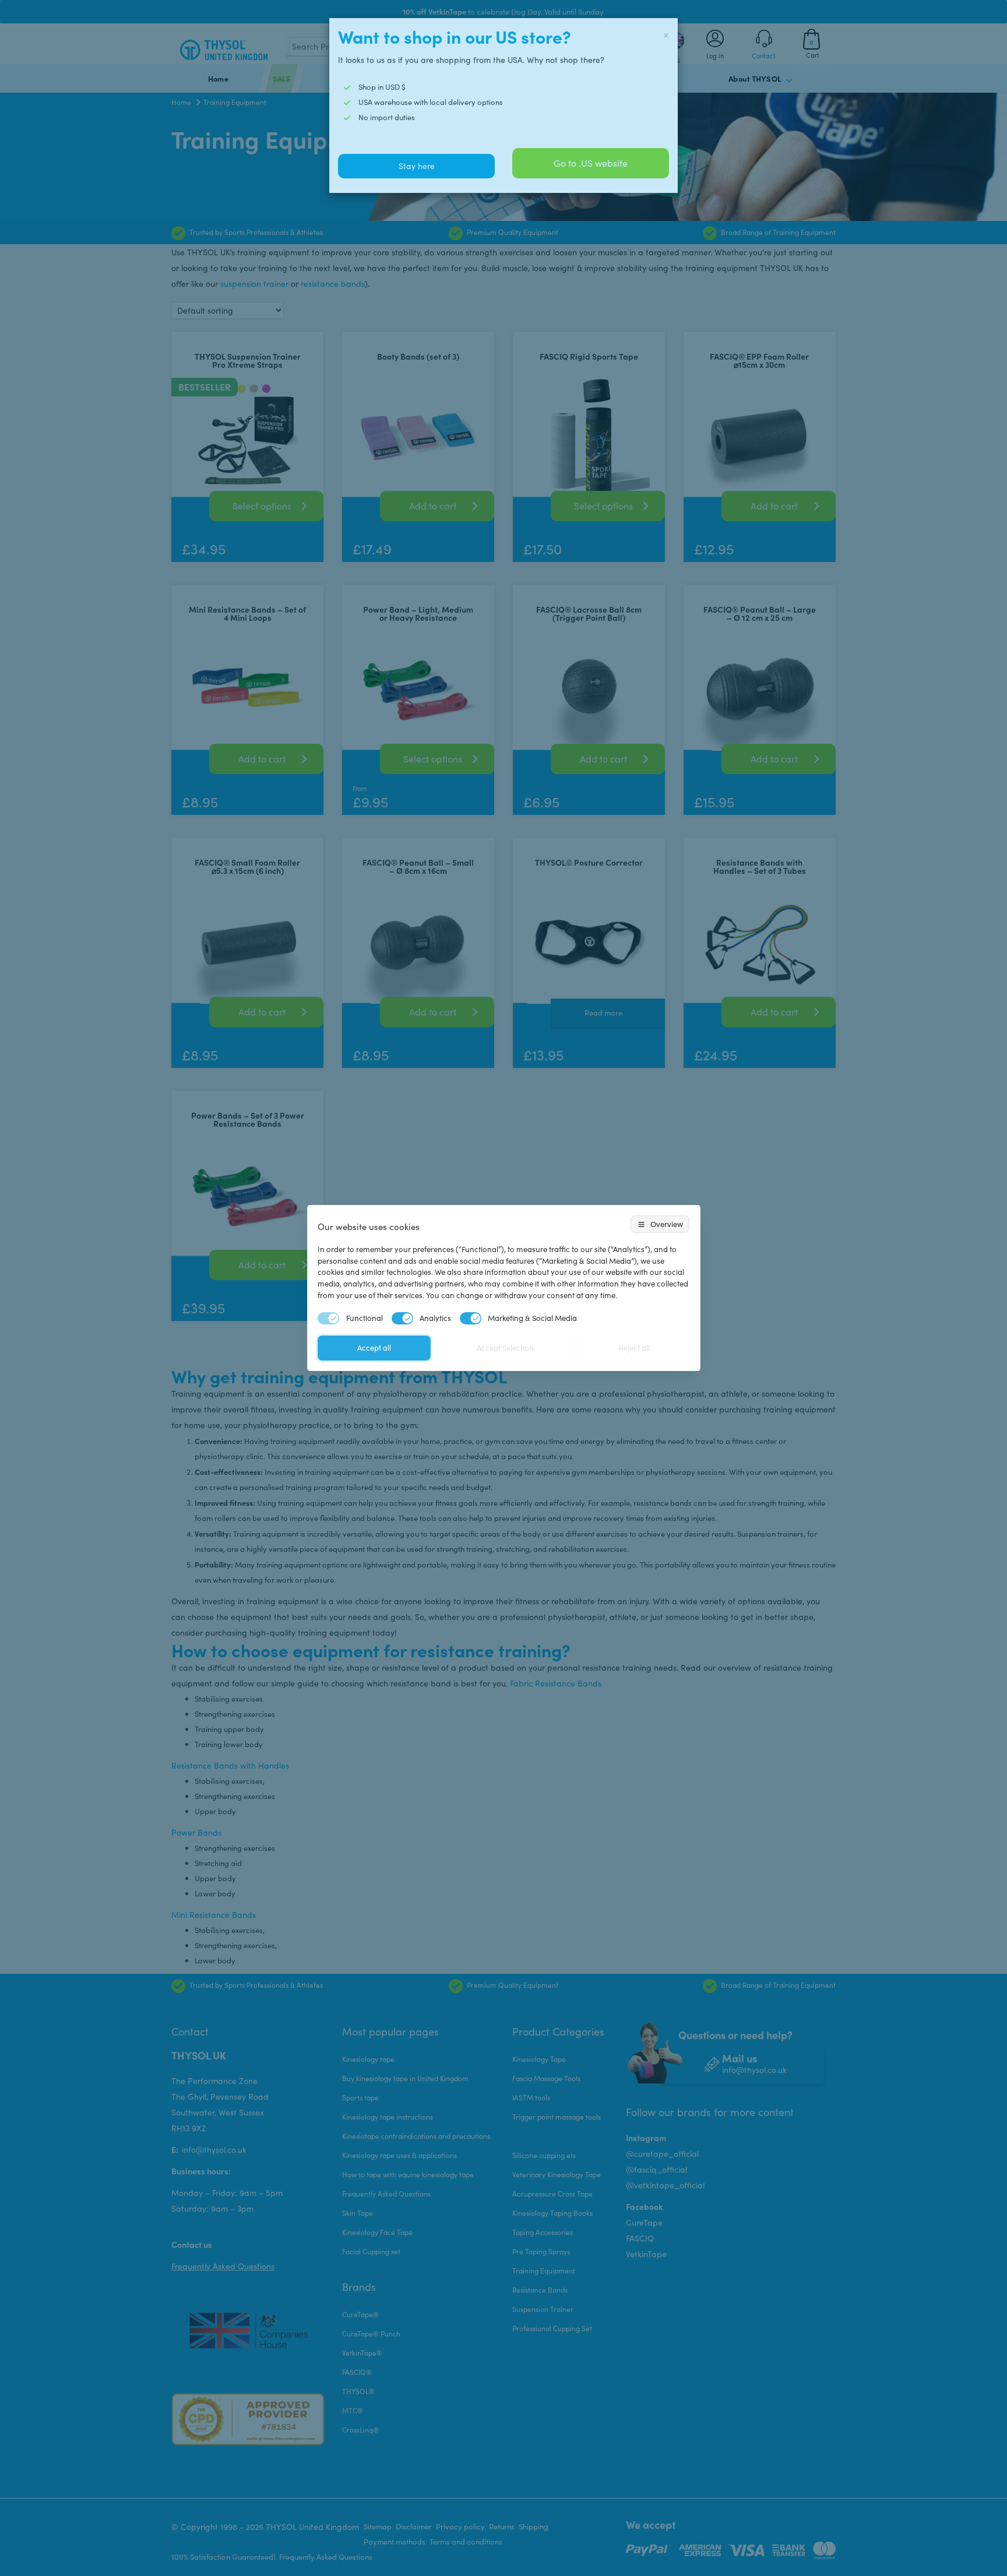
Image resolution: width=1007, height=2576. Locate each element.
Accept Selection (505, 1348)
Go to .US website (591, 163)
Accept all (374, 1348)
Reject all (634, 1348)
